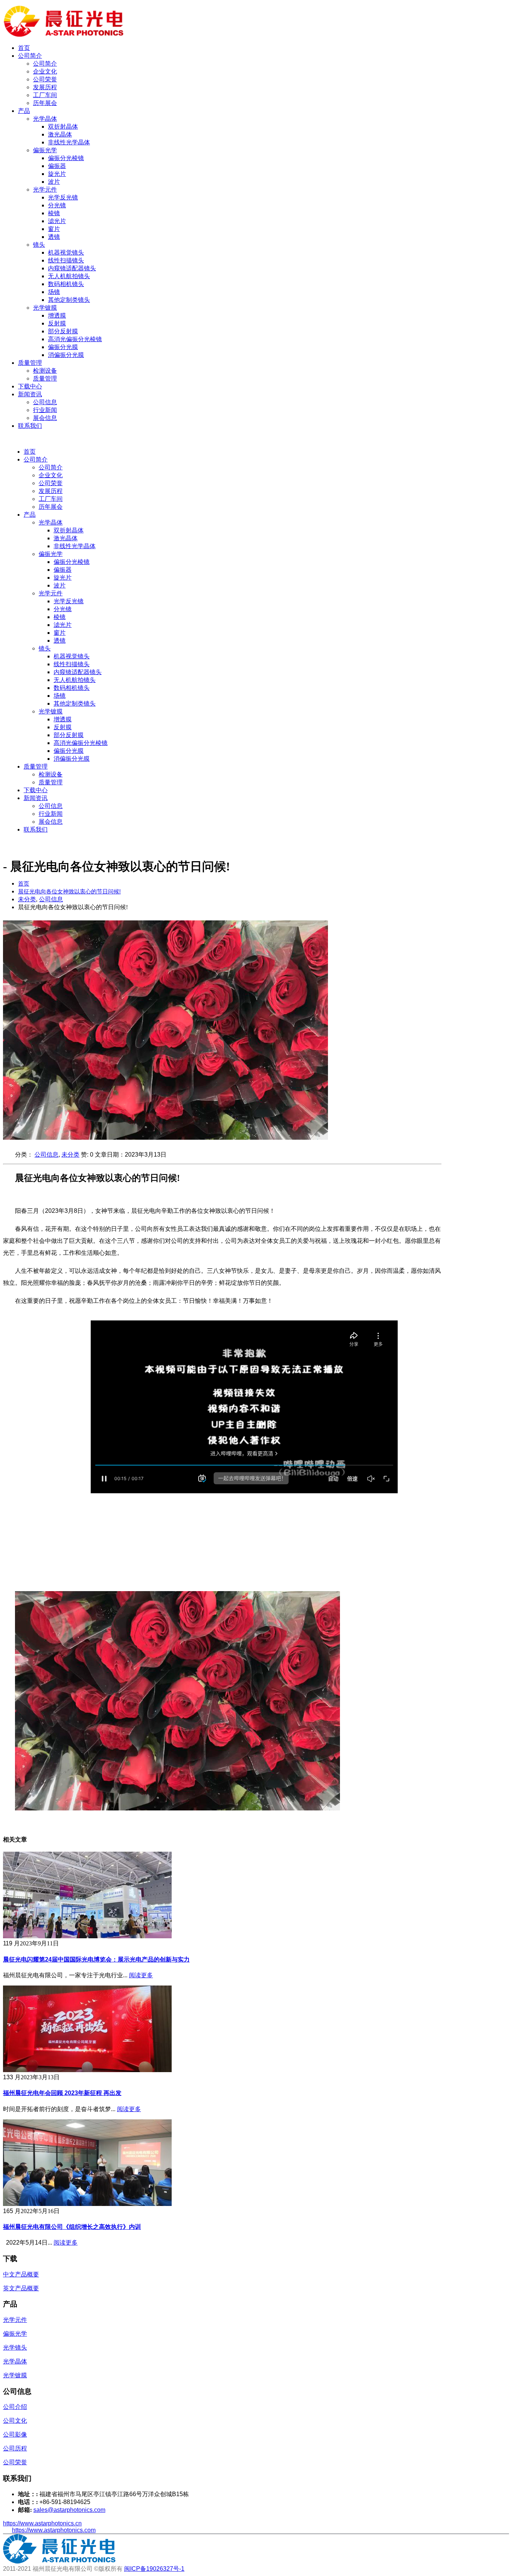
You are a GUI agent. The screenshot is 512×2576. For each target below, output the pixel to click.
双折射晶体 (63, 127)
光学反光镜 (63, 197)
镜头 (39, 245)
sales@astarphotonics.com (69, 2510)
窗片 (54, 229)
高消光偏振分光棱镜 (75, 339)
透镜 (54, 237)
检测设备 (45, 371)
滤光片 (57, 221)
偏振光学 (45, 150)
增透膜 (57, 315)
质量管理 (30, 363)
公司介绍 (15, 2407)
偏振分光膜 (63, 347)
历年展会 (45, 103)
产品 (24, 111)
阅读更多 (141, 1975)
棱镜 (54, 213)
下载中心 (30, 386)
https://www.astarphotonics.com (54, 2530)
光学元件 (45, 190)
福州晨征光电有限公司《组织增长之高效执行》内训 (72, 2227)
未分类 (70, 1155)
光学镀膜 (45, 308)
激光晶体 (60, 134)
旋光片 (57, 174)
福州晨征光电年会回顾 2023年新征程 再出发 (62, 2093)
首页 (24, 48)
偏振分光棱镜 (66, 158)
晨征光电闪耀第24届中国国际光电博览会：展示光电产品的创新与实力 (96, 1959)
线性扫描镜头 (66, 260)
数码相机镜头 (66, 284)
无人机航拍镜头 (69, 276)
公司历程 (15, 2448)
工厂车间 (45, 95)
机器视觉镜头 (66, 253)
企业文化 (45, 71)
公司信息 (45, 402)
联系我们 (30, 426)
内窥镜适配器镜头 (72, 268)
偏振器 (57, 166)
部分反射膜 (63, 331)
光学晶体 (45, 119)
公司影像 (15, 2434)
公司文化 (15, 2421)
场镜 (54, 292)
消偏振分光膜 (66, 355)
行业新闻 (45, 410)
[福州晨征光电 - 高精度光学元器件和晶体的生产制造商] (64, 35)
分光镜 (57, 205)
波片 (54, 182)
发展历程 (45, 87)
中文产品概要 (21, 2274)
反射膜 (57, 323)
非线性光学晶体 (69, 142)
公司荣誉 (45, 79)
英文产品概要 (21, 2288)
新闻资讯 (30, 394)
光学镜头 (15, 2347)
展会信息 (45, 418)
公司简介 (30, 56)
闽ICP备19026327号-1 (154, 2569)
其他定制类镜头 (69, 300)
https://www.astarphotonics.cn (42, 2523)
